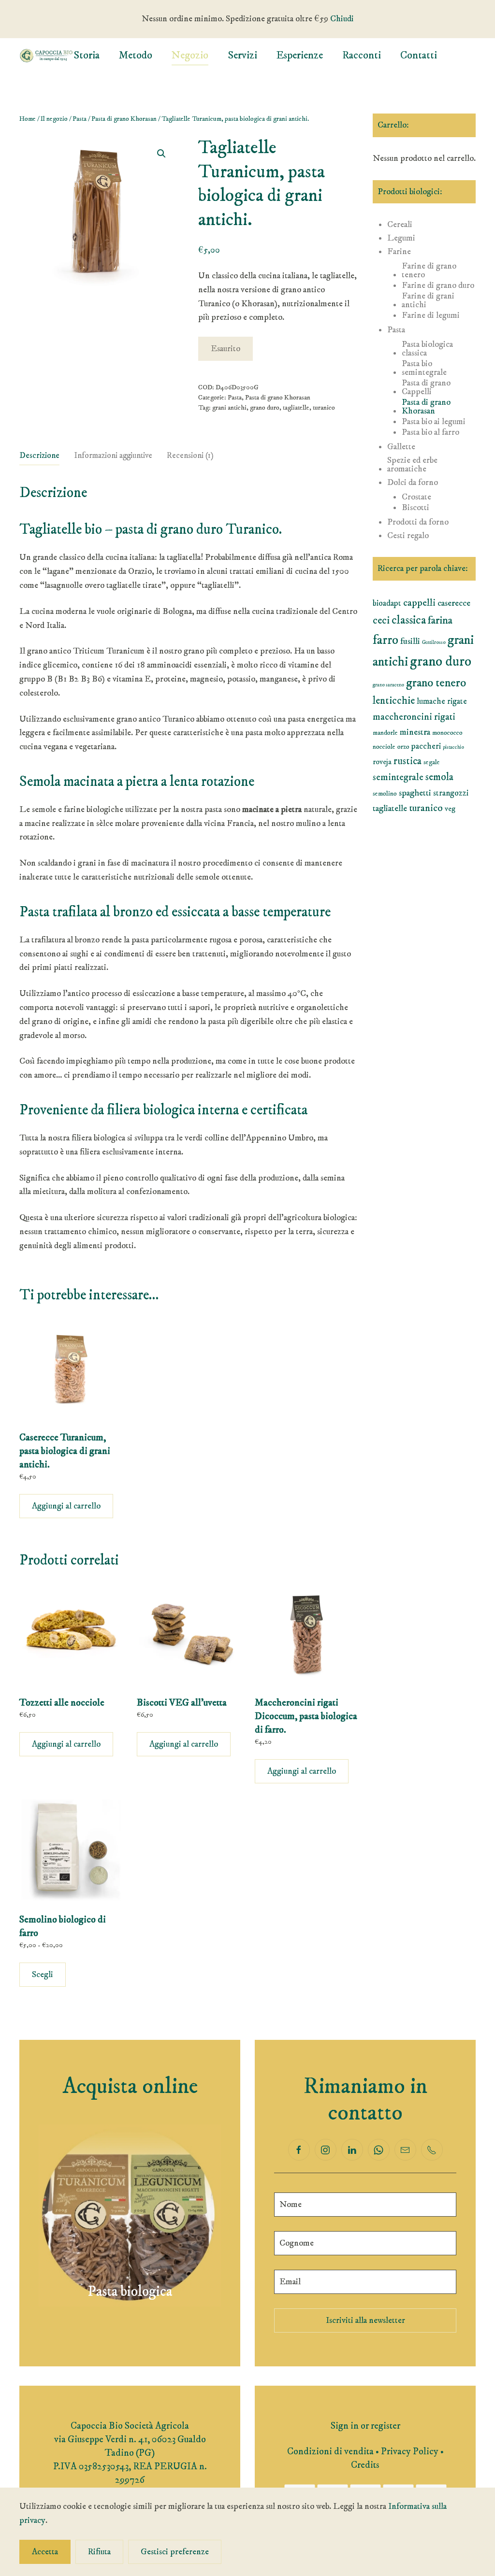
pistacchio (453, 747)
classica (409, 620)
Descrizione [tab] (39, 455)
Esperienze (300, 55)
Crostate (416, 497)
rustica (408, 761)
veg (450, 809)
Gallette (401, 447)
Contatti (419, 55)
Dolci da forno (413, 483)
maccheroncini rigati (414, 717)
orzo (403, 747)
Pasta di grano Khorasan (124, 119)
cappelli (419, 603)
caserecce (454, 603)
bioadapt (387, 603)
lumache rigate (442, 701)
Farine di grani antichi (428, 300)
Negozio (190, 55)
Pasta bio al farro (430, 432)
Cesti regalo (408, 536)
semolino (385, 794)
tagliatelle (296, 408)
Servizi (242, 55)
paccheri (426, 746)
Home (28, 119)
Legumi (401, 238)
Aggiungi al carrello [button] (66, 1506)
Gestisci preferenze (175, 2552)
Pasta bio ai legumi (434, 422)
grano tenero (436, 683)
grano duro (265, 408)
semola (439, 777)
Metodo (136, 55)
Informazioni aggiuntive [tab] (113, 455)
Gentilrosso (434, 642)
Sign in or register (365, 2426)
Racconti (362, 55)
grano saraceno (388, 685)
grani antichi (229, 408)
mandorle (385, 733)
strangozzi (451, 793)
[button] (161, 154)
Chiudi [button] (342, 19)
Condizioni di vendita (330, 2452)
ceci (381, 621)
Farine (399, 252)
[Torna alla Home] (46, 56)
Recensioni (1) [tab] (190, 455)
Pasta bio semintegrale (424, 368)
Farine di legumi (431, 315)
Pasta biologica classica (427, 349)
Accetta (45, 2552)
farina (440, 620)
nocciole (384, 747)
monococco (447, 733)
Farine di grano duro (438, 285)
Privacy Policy (410, 2452)
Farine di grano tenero (429, 270)
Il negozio (54, 119)
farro (386, 640)
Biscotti (415, 508)
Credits (365, 2465)
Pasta (80, 119)
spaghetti (415, 793)
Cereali (400, 225)
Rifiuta (99, 2552)
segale (432, 762)
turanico (324, 408)
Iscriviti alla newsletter (365, 2320)
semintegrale (398, 777)
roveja (382, 762)
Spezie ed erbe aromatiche (412, 465)
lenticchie (394, 701)
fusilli (410, 641)
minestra (415, 732)
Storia (87, 55)
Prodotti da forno (418, 522)
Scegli (43, 1975)
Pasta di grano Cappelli (426, 387)
